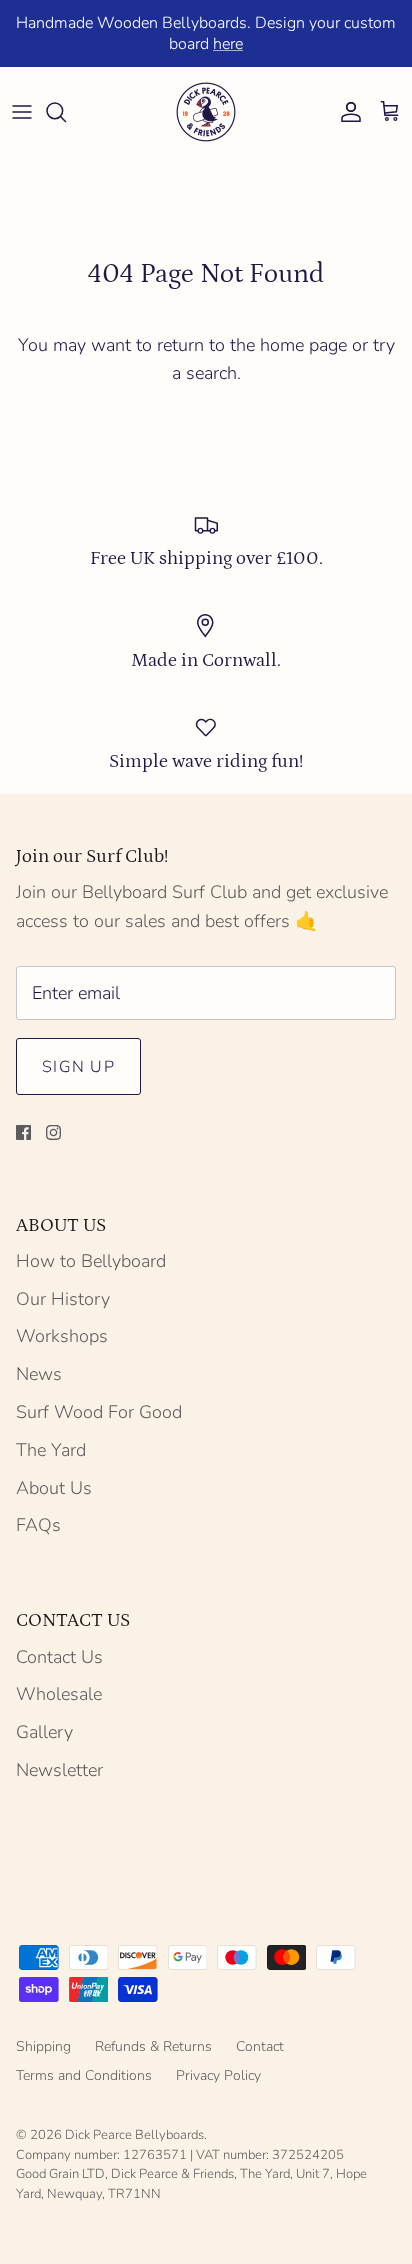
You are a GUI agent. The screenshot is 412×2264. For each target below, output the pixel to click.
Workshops (62, 1336)
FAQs (38, 1525)
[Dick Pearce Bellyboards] (206, 112)
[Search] (66, 112)
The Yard (51, 1450)
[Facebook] (23, 1132)
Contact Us (59, 1657)
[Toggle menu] (22, 112)
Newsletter (59, 1770)
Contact (260, 2046)
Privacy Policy (218, 2075)
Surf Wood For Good (99, 1412)
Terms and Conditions (84, 2075)
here (228, 44)
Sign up (78, 1067)
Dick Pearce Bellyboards (134, 2135)
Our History (63, 1299)
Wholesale (59, 1694)
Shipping (43, 2046)
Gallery (44, 1732)
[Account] (346, 112)
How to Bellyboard (91, 1261)
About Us (54, 1488)
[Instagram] (53, 1132)
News (39, 1374)
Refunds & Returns (153, 2046)
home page (303, 345)
